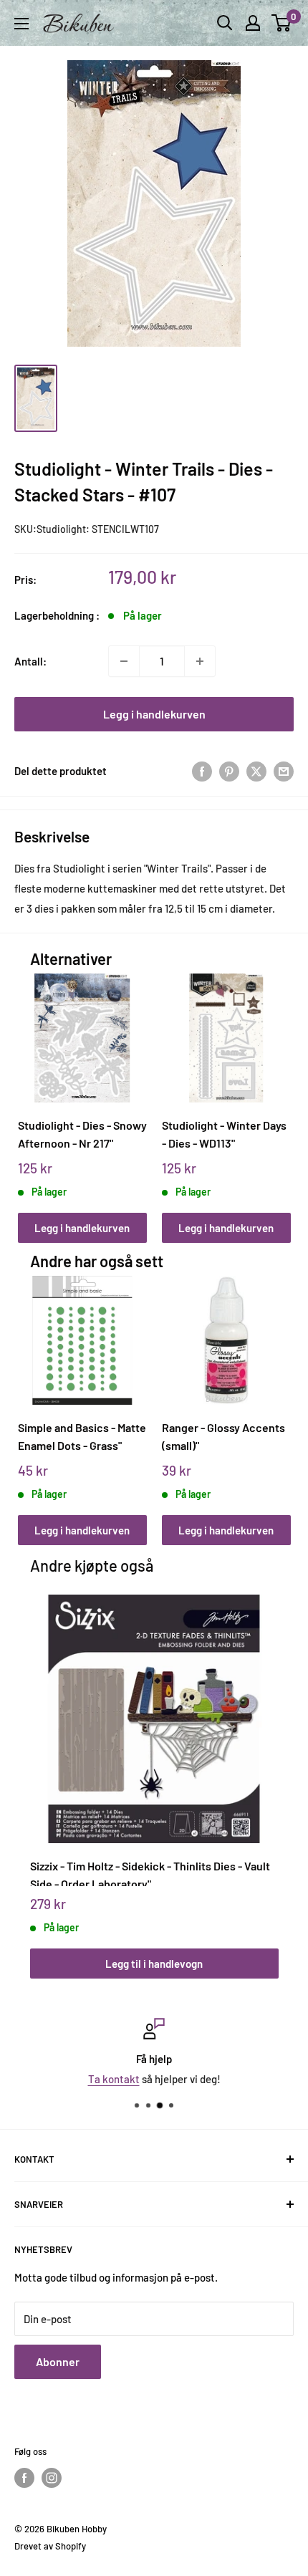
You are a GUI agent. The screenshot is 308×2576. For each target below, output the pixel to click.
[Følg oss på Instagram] (52, 2478)
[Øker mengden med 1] (200, 661)
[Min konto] (253, 23)
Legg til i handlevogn (154, 1964)
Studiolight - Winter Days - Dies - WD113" (224, 1134)
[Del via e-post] (284, 771)
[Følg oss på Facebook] (24, 2478)
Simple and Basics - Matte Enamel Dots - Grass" (82, 1436)
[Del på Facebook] (202, 771)
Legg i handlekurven (154, 714)
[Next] (275, 1094)
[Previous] (33, 1094)
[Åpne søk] (225, 23)
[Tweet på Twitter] (256, 771)
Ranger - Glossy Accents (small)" (223, 1436)
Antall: (30, 661)
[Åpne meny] (21, 24)
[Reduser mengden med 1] (124, 661)
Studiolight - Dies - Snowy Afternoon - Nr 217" (82, 1134)
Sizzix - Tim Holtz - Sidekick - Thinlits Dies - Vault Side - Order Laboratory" (150, 1873)
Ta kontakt (114, 2079)
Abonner (58, 2361)
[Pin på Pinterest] (229, 771)
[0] (282, 23)
